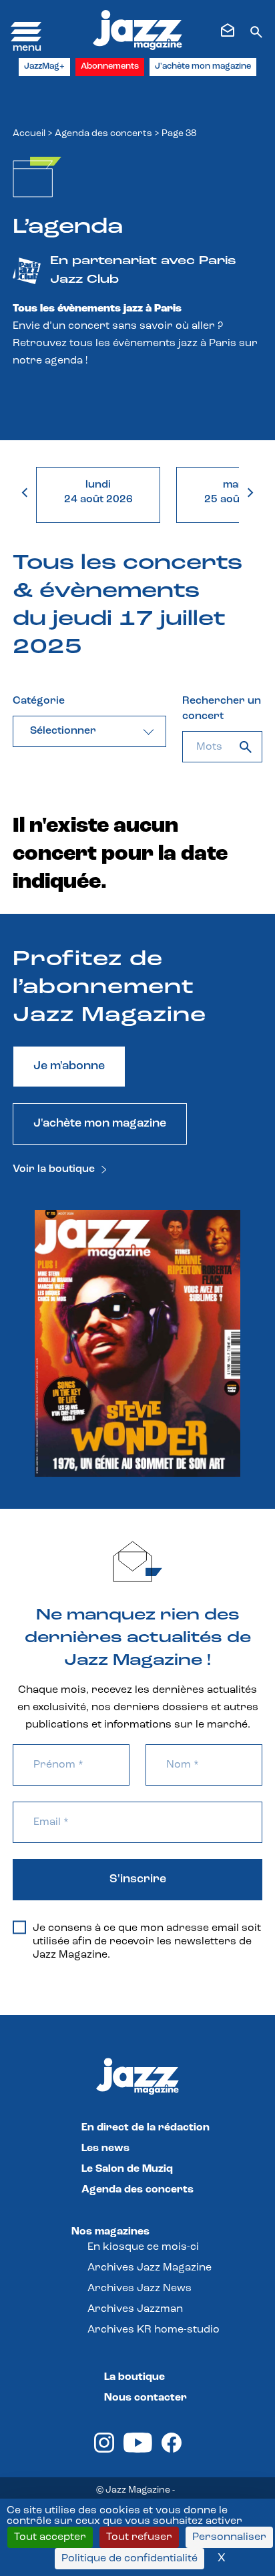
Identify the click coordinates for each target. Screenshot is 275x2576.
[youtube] (138, 2450)
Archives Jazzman (135, 2309)
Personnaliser (229, 2537)
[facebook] (172, 2450)
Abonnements (110, 66)
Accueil (29, 134)
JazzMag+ (44, 66)
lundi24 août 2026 (98, 492)
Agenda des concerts (103, 134)
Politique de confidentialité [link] (129, 2559)
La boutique (134, 2377)
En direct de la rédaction (146, 2128)
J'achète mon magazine (203, 66)
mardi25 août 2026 (239, 492)
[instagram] (104, 2450)
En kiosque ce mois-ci (143, 2247)
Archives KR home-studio (154, 2330)
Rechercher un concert (222, 709)
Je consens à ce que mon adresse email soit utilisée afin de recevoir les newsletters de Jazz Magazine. (147, 1942)
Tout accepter (50, 2537)
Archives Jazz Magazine (150, 2268)
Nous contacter (146, 2398)
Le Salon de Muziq (127, 2169)
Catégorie (39, 701)
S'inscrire (138, 1880)
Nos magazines (110, 2232)
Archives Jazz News (140, 2289)
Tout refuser (139, 2537)
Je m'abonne (69, 1067)
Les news (105, 2148)
